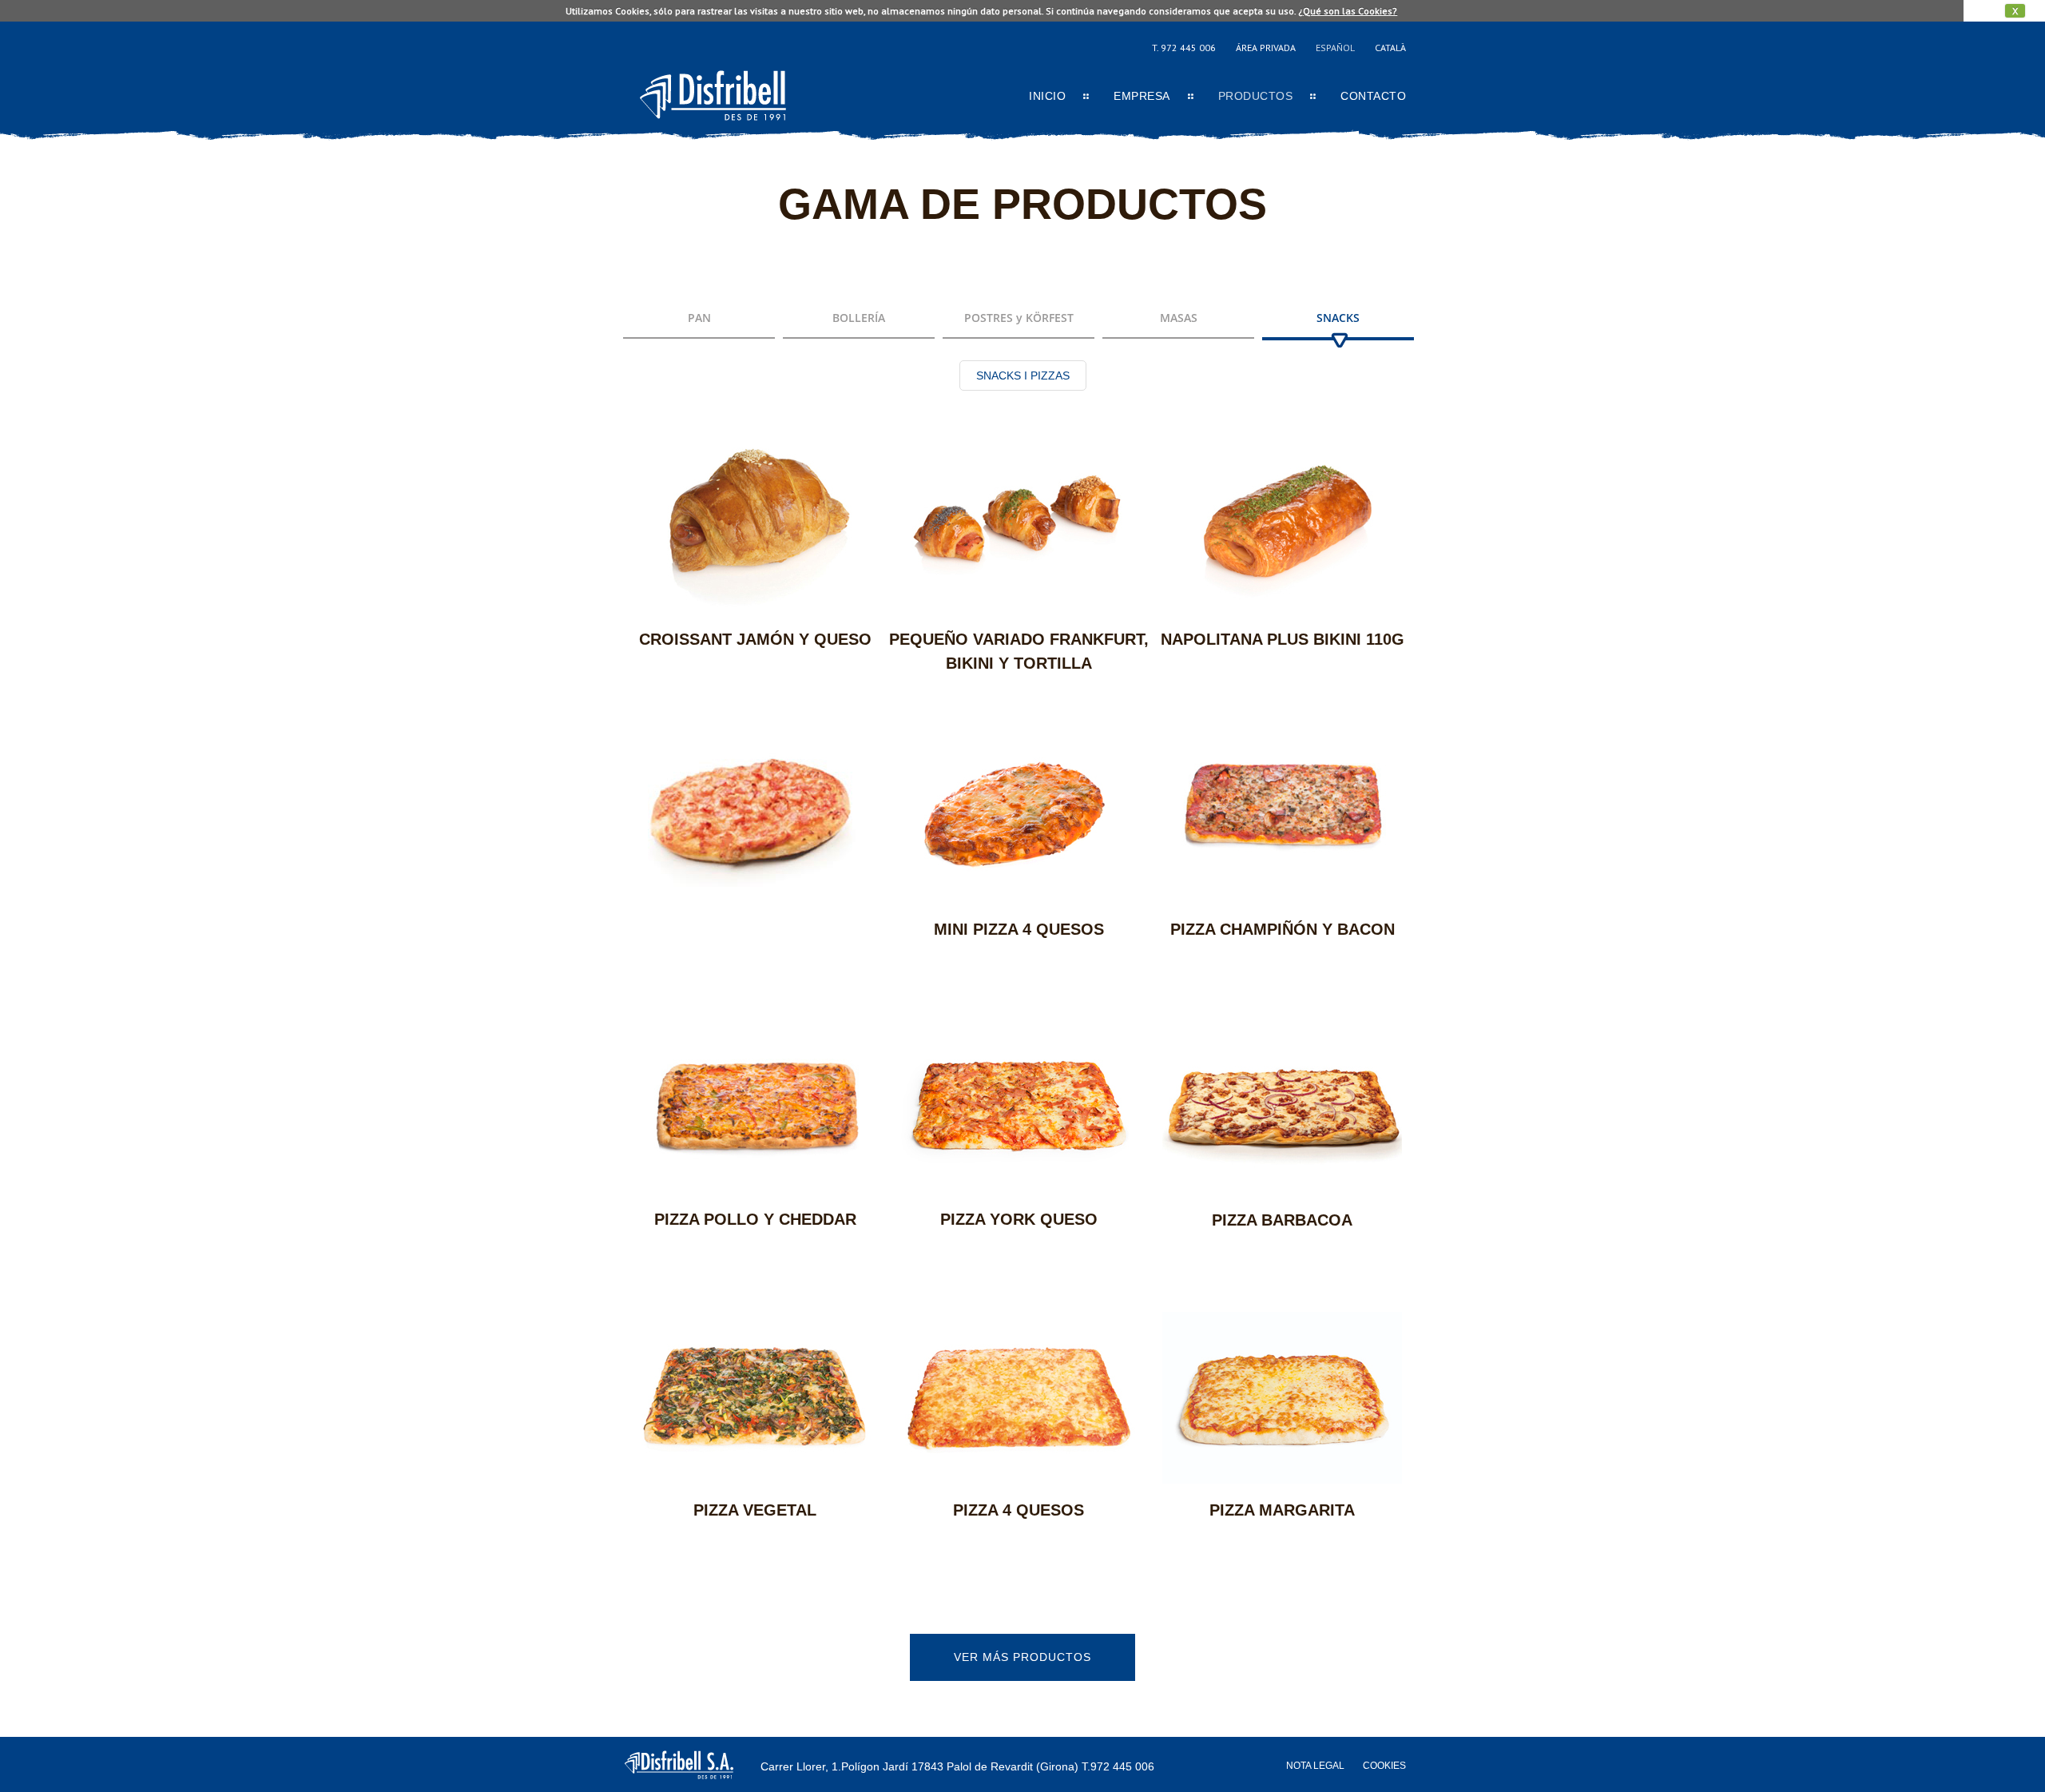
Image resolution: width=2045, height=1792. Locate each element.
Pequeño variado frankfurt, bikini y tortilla (1019, 651)
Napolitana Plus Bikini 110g (1283, 639)
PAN (699, 318)
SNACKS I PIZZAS (1023, 375)
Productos (1256, 96)
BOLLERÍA (859, 318)
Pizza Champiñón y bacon (1283, 929)
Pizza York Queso (1019, 1219)
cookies (1384, 1766)
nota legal (1315, 1766)
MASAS (1179, 318)
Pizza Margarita (1282, 1510)
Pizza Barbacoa (1282, 1220)
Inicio (1047, 96)
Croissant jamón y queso (755, 639)
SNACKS (1338, 318)
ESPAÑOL (1335, 48)
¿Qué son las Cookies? (1348, 11)
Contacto (1373, 96)
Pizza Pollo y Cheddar (755, 1219)
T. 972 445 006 (1184, 48)
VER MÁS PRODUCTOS (1022, 1657)
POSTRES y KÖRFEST (1019, 318)
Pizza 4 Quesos (1019, 1510)
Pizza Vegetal (755, 1510)
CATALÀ (1390, 48)
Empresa (1142, 96)
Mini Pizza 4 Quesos (1019, 929)
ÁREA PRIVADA (1266, 48)
